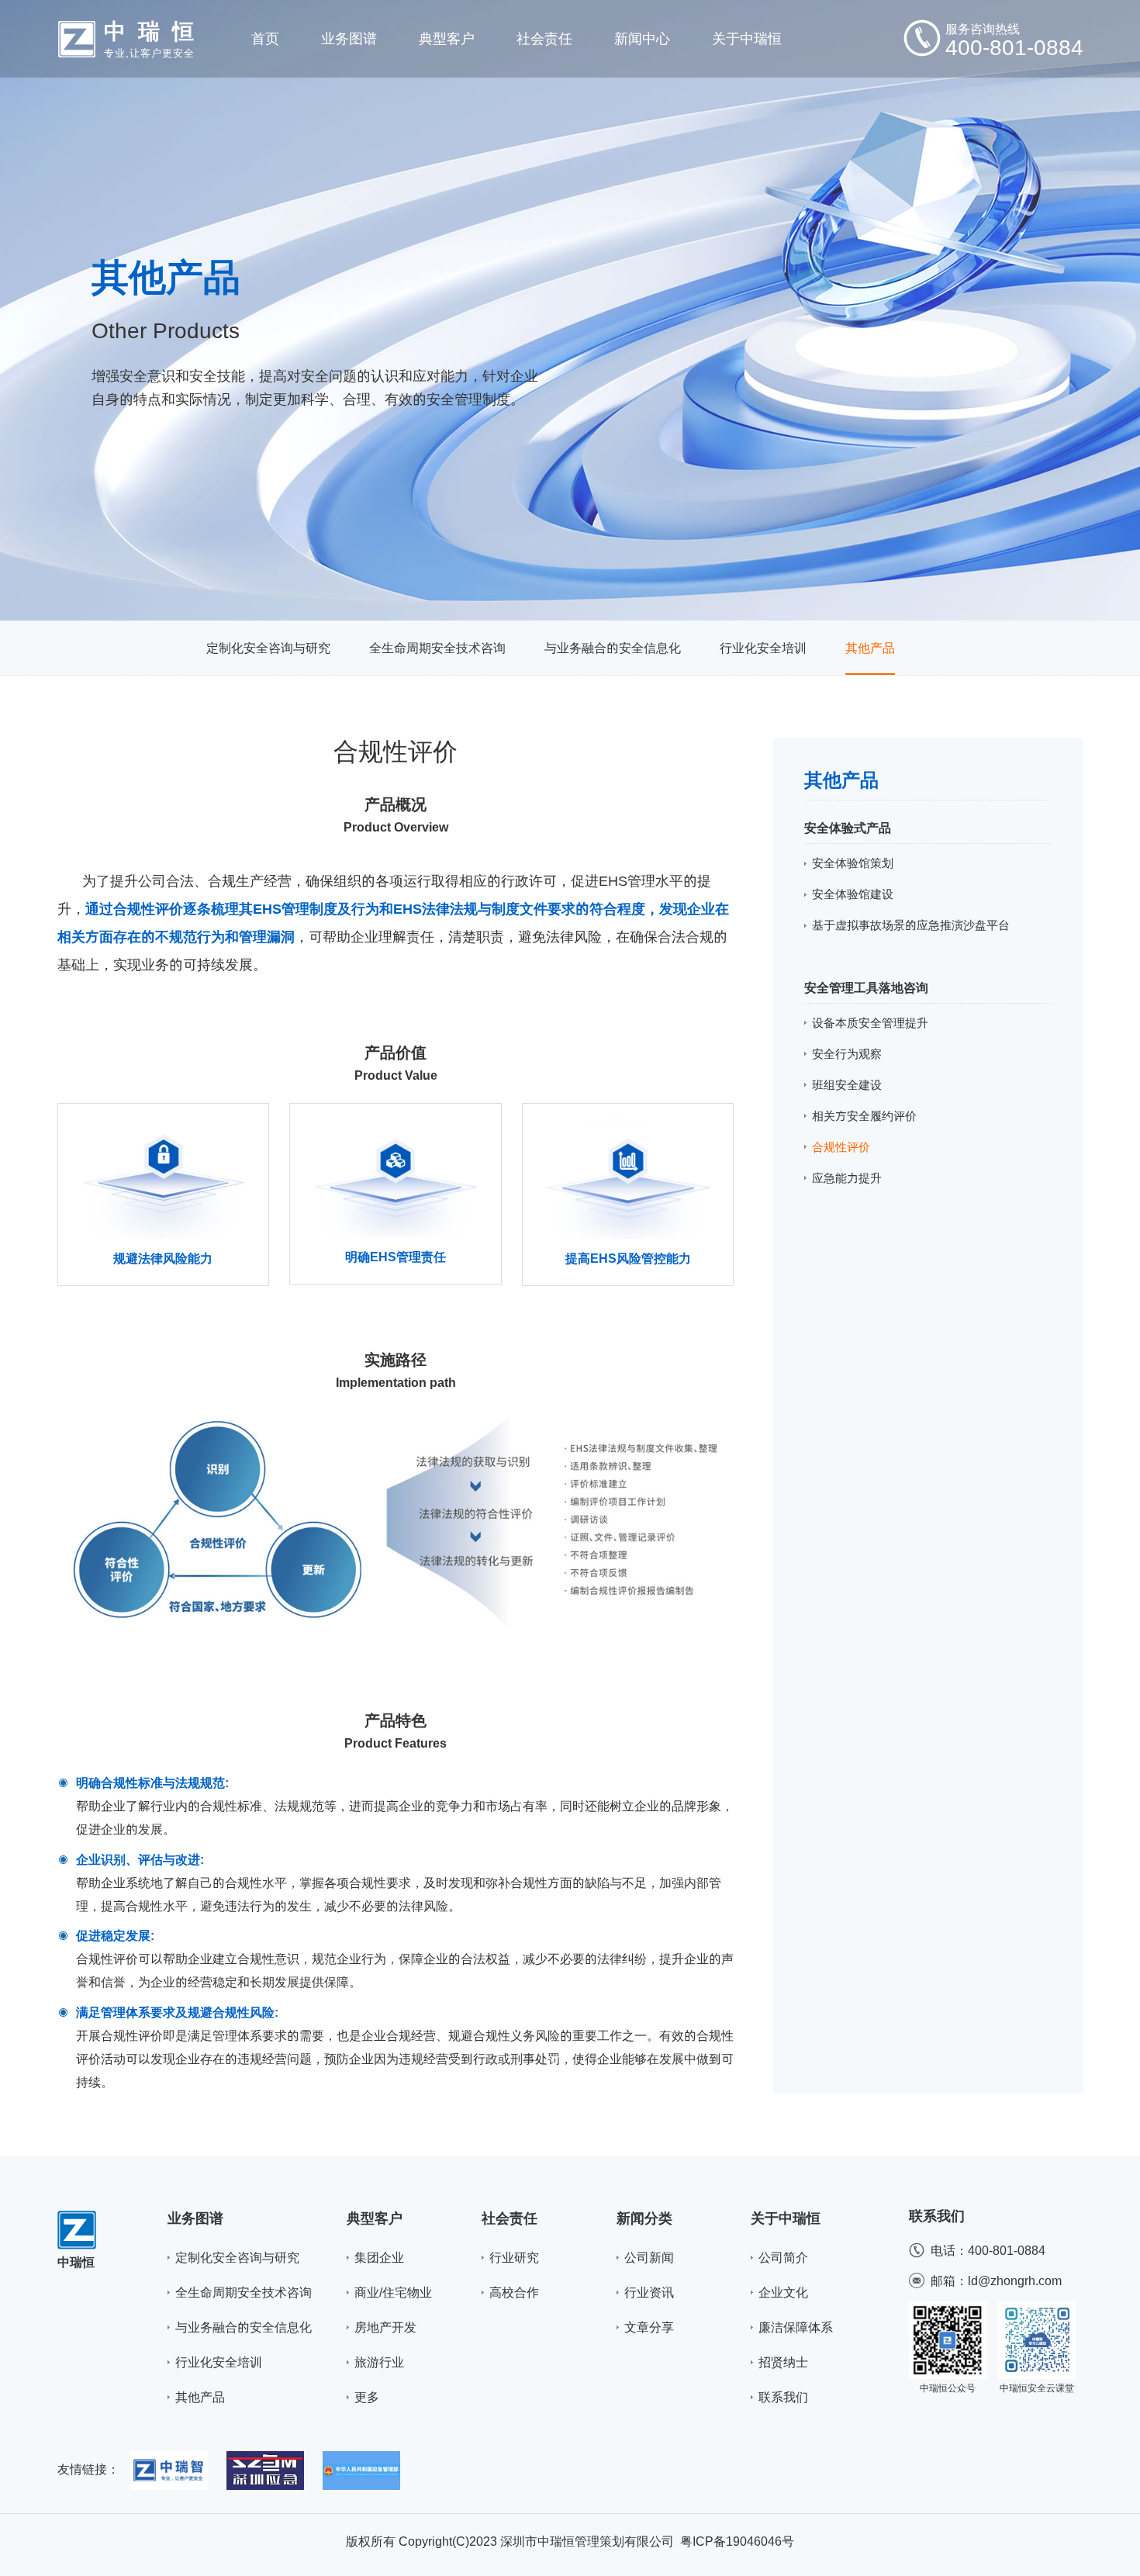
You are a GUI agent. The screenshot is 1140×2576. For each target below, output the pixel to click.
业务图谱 (195, 2218)
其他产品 (870, 648)
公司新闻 (649, 2257)
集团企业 (379, 2257)
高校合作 (514, 2292)
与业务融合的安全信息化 (613, 648)
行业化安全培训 (763, 648)
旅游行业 (379, 2362)
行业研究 (514, 2257)
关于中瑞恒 (786, 2218)
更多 (367, 2397)
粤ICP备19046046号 (737, 2541)
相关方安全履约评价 (864, 1116)
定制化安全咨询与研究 (268, 648)
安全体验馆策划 (853, 863)
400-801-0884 (1007, 2250)
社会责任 (510, 2218)
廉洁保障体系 (796, 2327)
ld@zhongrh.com (1015, 2280)
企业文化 (783, 2292)
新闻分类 (644, 2218)
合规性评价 (841, 1147)
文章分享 (649, 2327)
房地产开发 (385, 2327)
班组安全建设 (847, 1085)
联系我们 (783, 2397)
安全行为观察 (847, 1054)
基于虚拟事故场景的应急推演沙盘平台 (911, 925)
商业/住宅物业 (393, 2292)
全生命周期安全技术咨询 (437, 648)
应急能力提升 (847, 1178)
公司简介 (783, 2257)
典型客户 (375, 2218)
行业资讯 (649, 2292)
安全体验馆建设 (853, 894)
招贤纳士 (783, 2362)
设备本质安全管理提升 (870, 1023)
